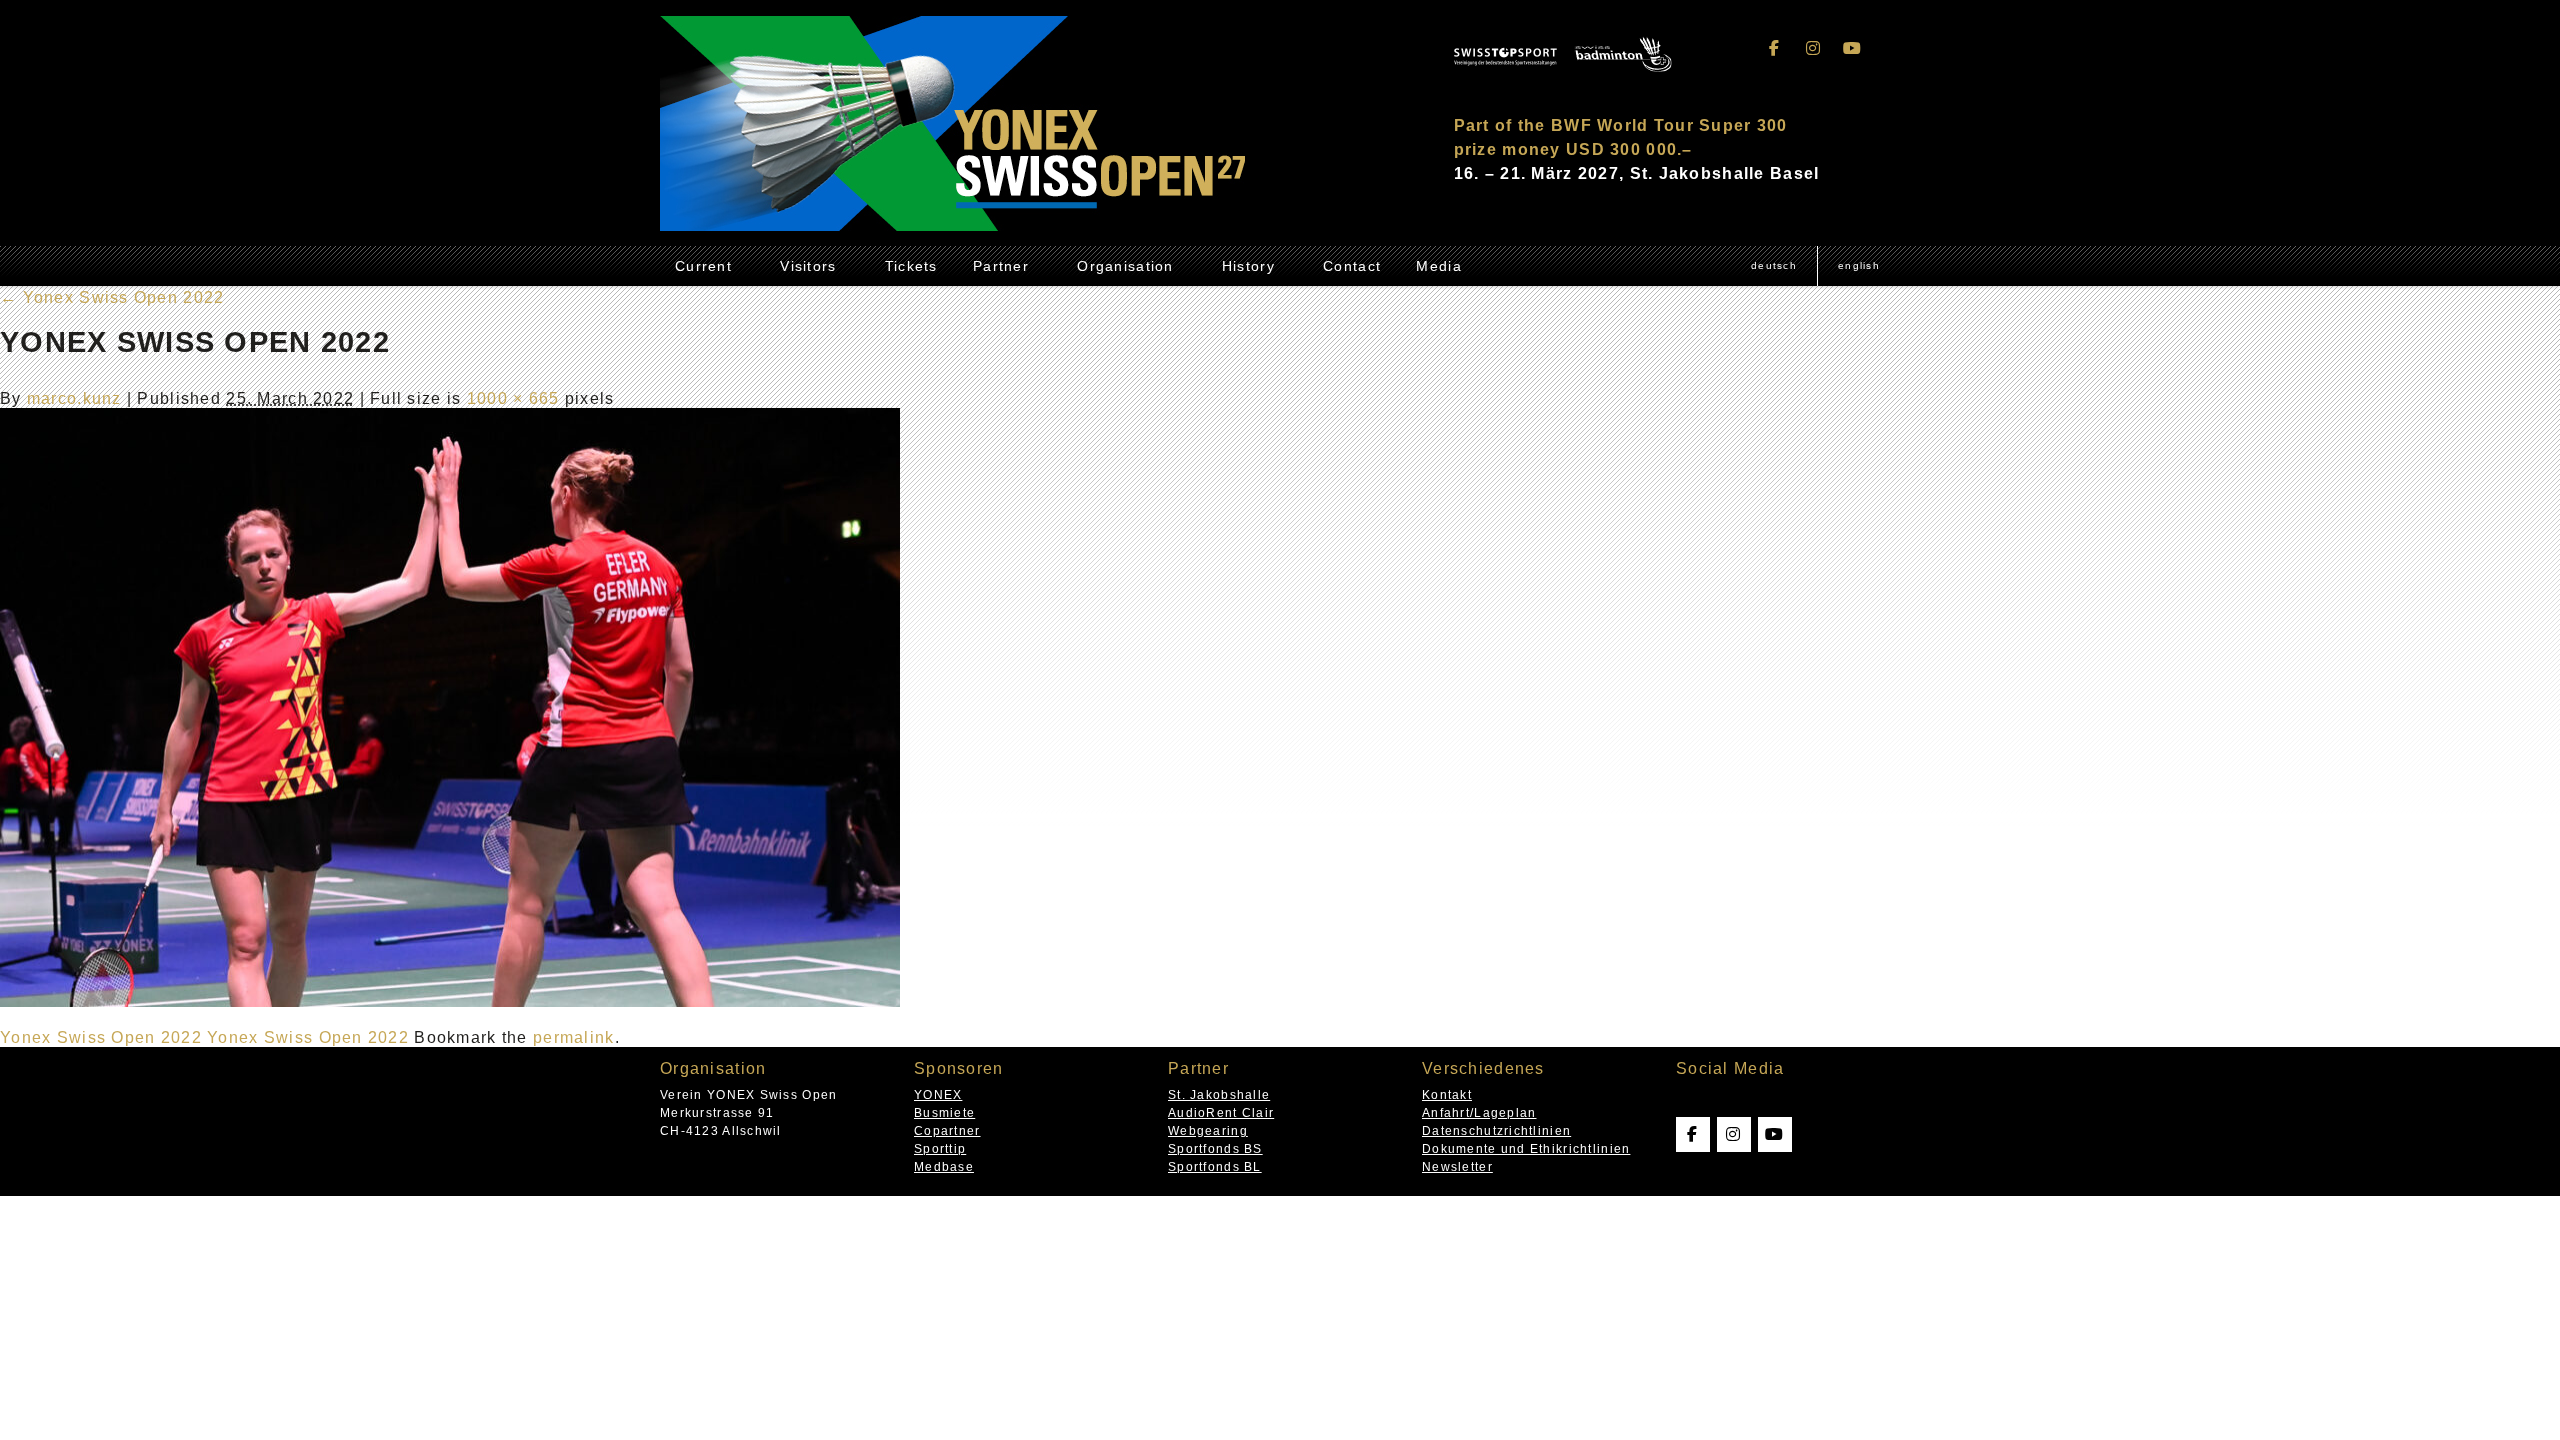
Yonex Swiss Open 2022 (112, 297)
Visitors (808, 266)
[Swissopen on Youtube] (1852, 48)
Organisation (1125, 266)
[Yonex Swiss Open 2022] (450, 1001)
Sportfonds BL (1215, 1167)
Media (1438, 266)
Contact (1352, 266)
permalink (574, 1037)
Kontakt (1447, 1095)
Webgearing (1208, 1131)
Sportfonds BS (1215, 1149)
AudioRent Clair (1221, 1113)
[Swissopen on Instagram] (1814, 48)
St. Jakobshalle (1219, 1095)
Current (703, 266)
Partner (1001, 266)
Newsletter (1457, 1167)
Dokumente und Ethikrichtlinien (1526, 1149)
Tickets (911, 266)
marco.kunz (74, 398)
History (1248, 266)
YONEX (938, 1095)
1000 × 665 (513, 398)
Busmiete (944, 1113)
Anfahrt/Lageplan (1479, 1113)
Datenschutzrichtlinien (1496, 1131)
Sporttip (940, 1149)
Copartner (947, 1131)
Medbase (944, 1167)
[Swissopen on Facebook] (1775, 48)
